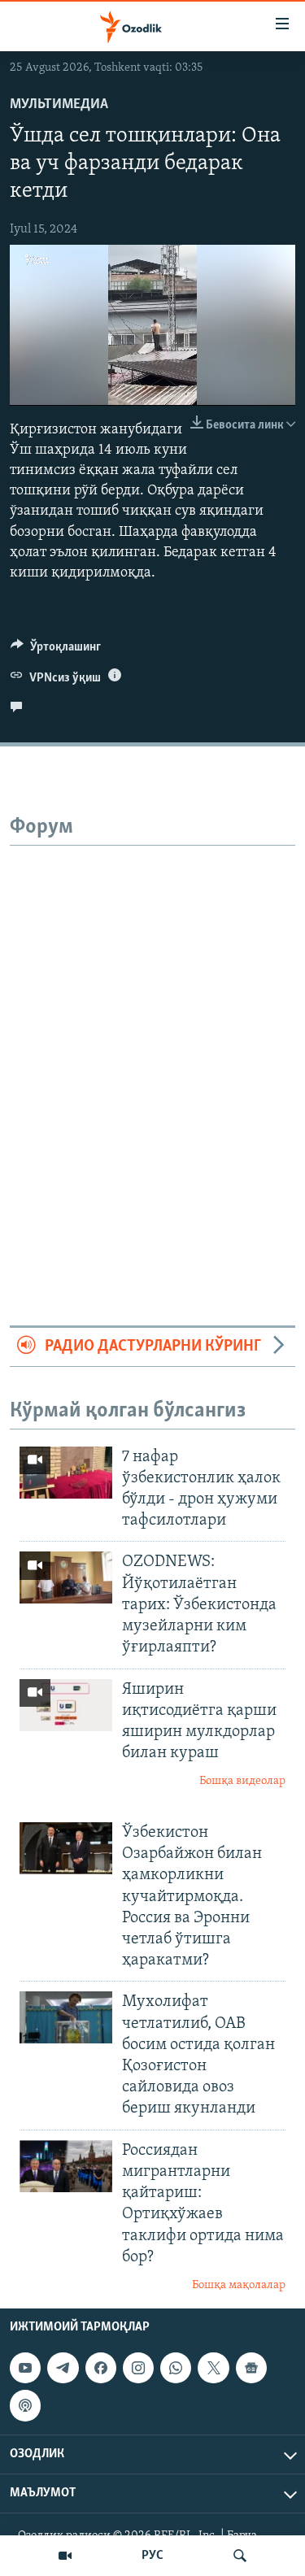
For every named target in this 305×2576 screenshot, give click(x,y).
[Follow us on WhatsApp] (176, 2369)
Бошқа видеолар (242, 1781)
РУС (152, 2556)
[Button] (56, 651)
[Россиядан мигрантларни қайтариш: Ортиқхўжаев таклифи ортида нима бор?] (66, 2166)
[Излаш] (240, 2556)
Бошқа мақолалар (239, 2285)
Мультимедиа (59, 105)
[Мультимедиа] (65, 2556)
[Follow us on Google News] (251, 2369)
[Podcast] (25, 2406)
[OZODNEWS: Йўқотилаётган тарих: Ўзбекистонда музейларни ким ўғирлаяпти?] (66, 1577)
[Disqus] (152, 1049)
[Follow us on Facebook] (101, 2369)
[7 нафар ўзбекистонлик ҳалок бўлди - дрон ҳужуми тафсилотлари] (66, 1473)
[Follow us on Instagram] (138, 2369)
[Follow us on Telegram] (63, 2369)
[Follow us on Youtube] (25, 2369)
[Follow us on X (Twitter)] (213, 2369)
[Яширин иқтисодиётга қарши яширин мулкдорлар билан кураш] (66, 1705)
